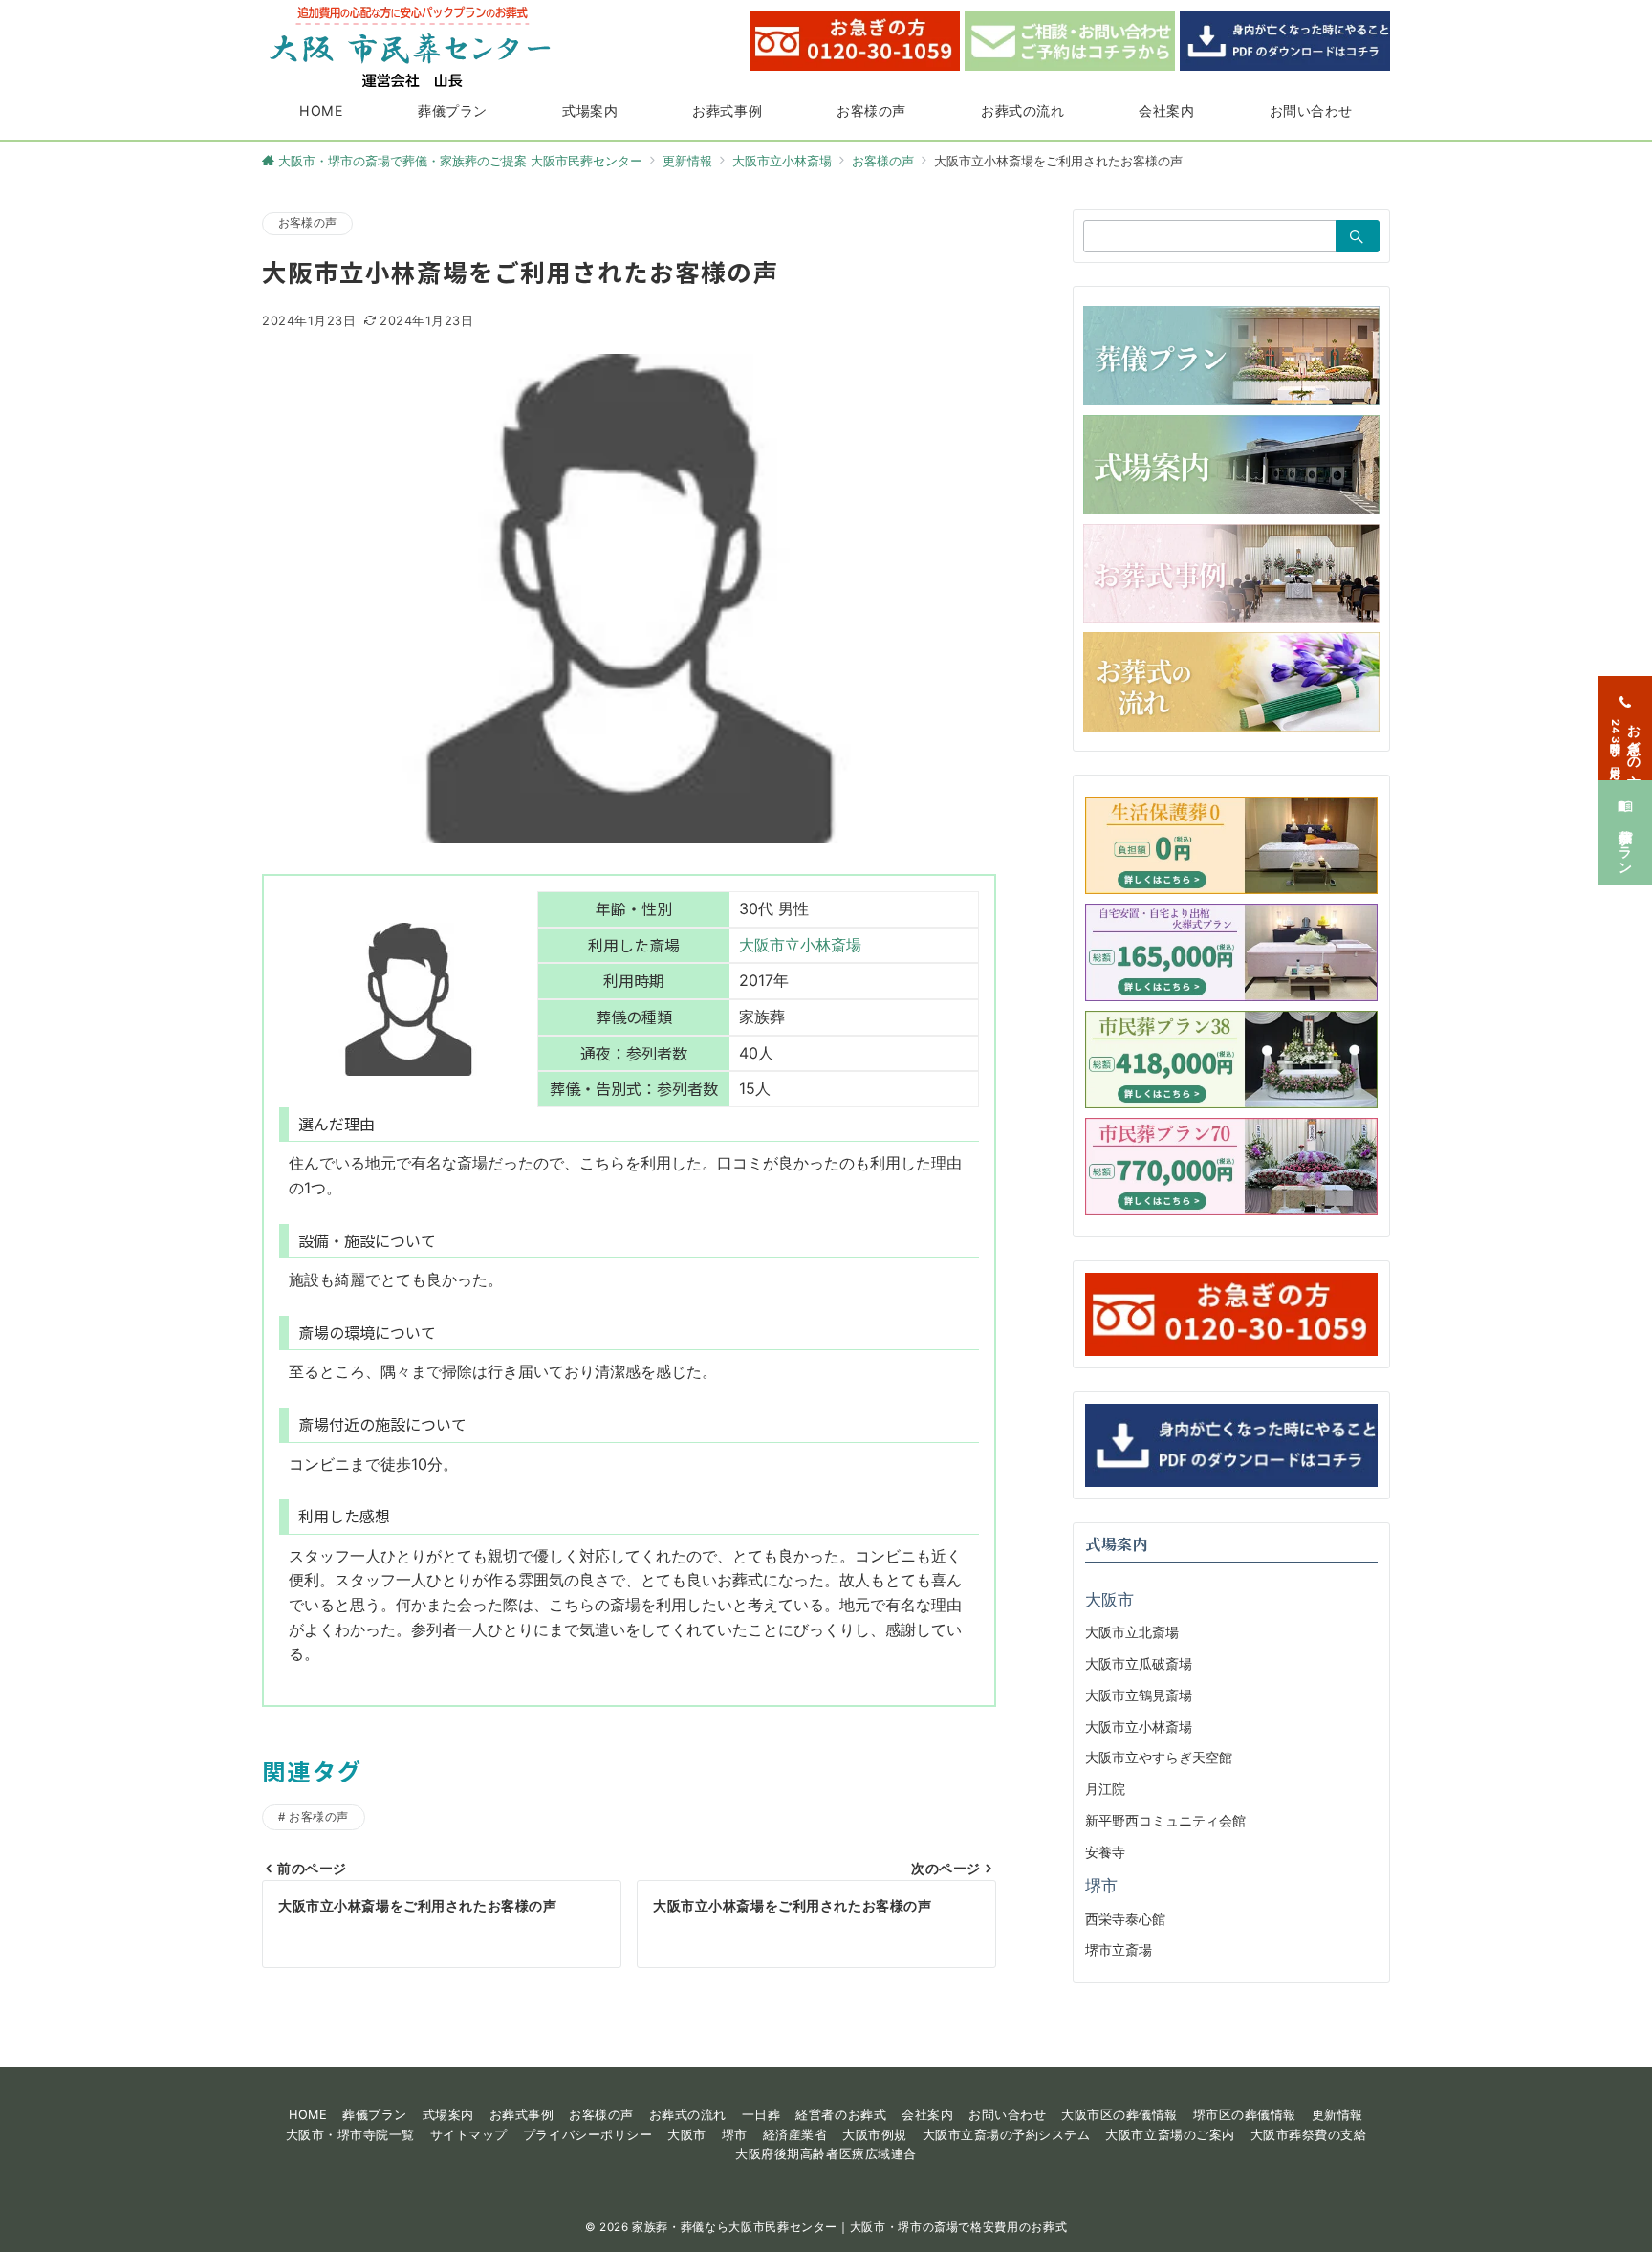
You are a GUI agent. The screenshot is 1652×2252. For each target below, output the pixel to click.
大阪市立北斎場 (1132, 1632)
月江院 (1105, 1789)
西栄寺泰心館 (1125, 1919)
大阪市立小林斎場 (800, 945)
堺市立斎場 (1119, 1949)
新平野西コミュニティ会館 (1165, 1820)
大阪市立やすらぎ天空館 (1159, 1757)
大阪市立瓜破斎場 (1139, 1663)
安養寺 (1105, 1852)
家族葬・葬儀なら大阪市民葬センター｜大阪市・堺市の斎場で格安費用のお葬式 (849, 2227)
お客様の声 (307, 223)
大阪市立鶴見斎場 (1139, 1695)
